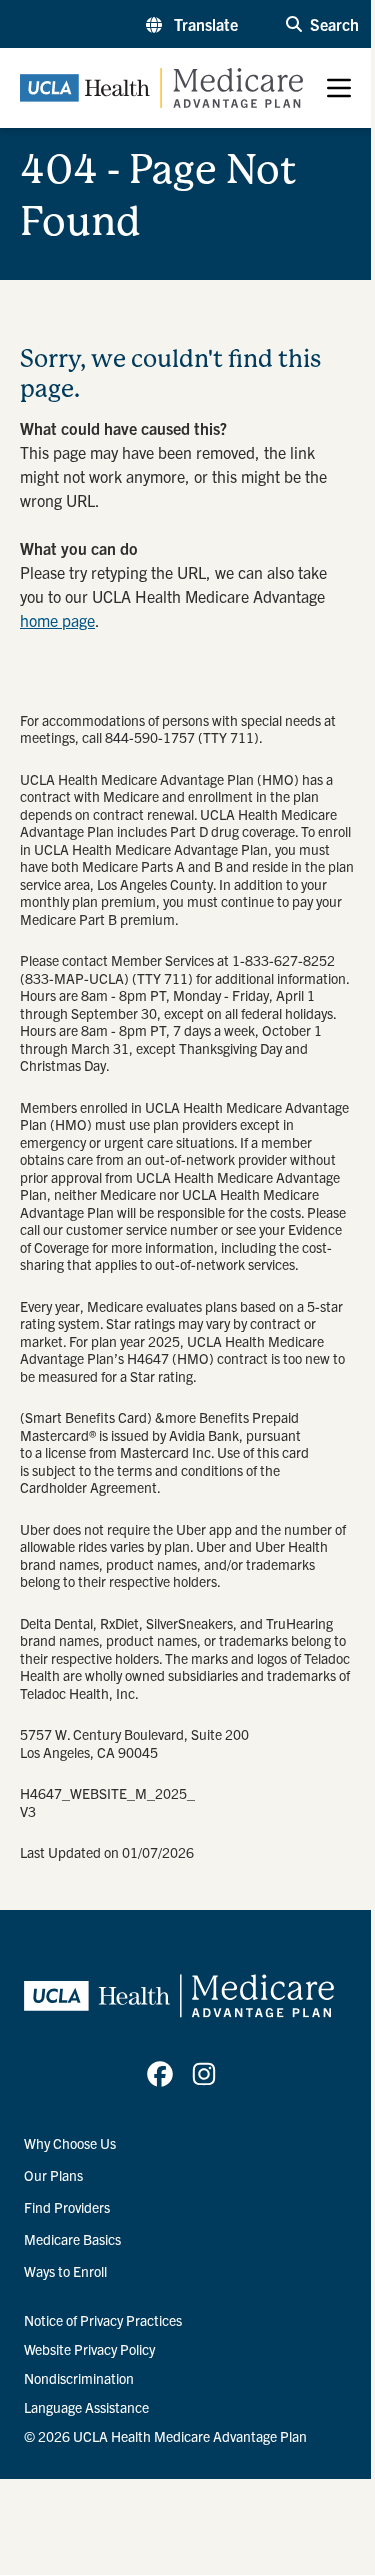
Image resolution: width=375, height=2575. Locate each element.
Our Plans (53, 2175)
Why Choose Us (70, 2143)
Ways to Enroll (65, 2271)
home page (57, 620)
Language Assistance (86, 2407)
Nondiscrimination (79, 2378)
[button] (192, 24)
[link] (160, 2074)
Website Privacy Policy (89, 2349)
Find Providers (67, 2207)
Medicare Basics (72, 2239)
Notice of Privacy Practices (103, 2320)
